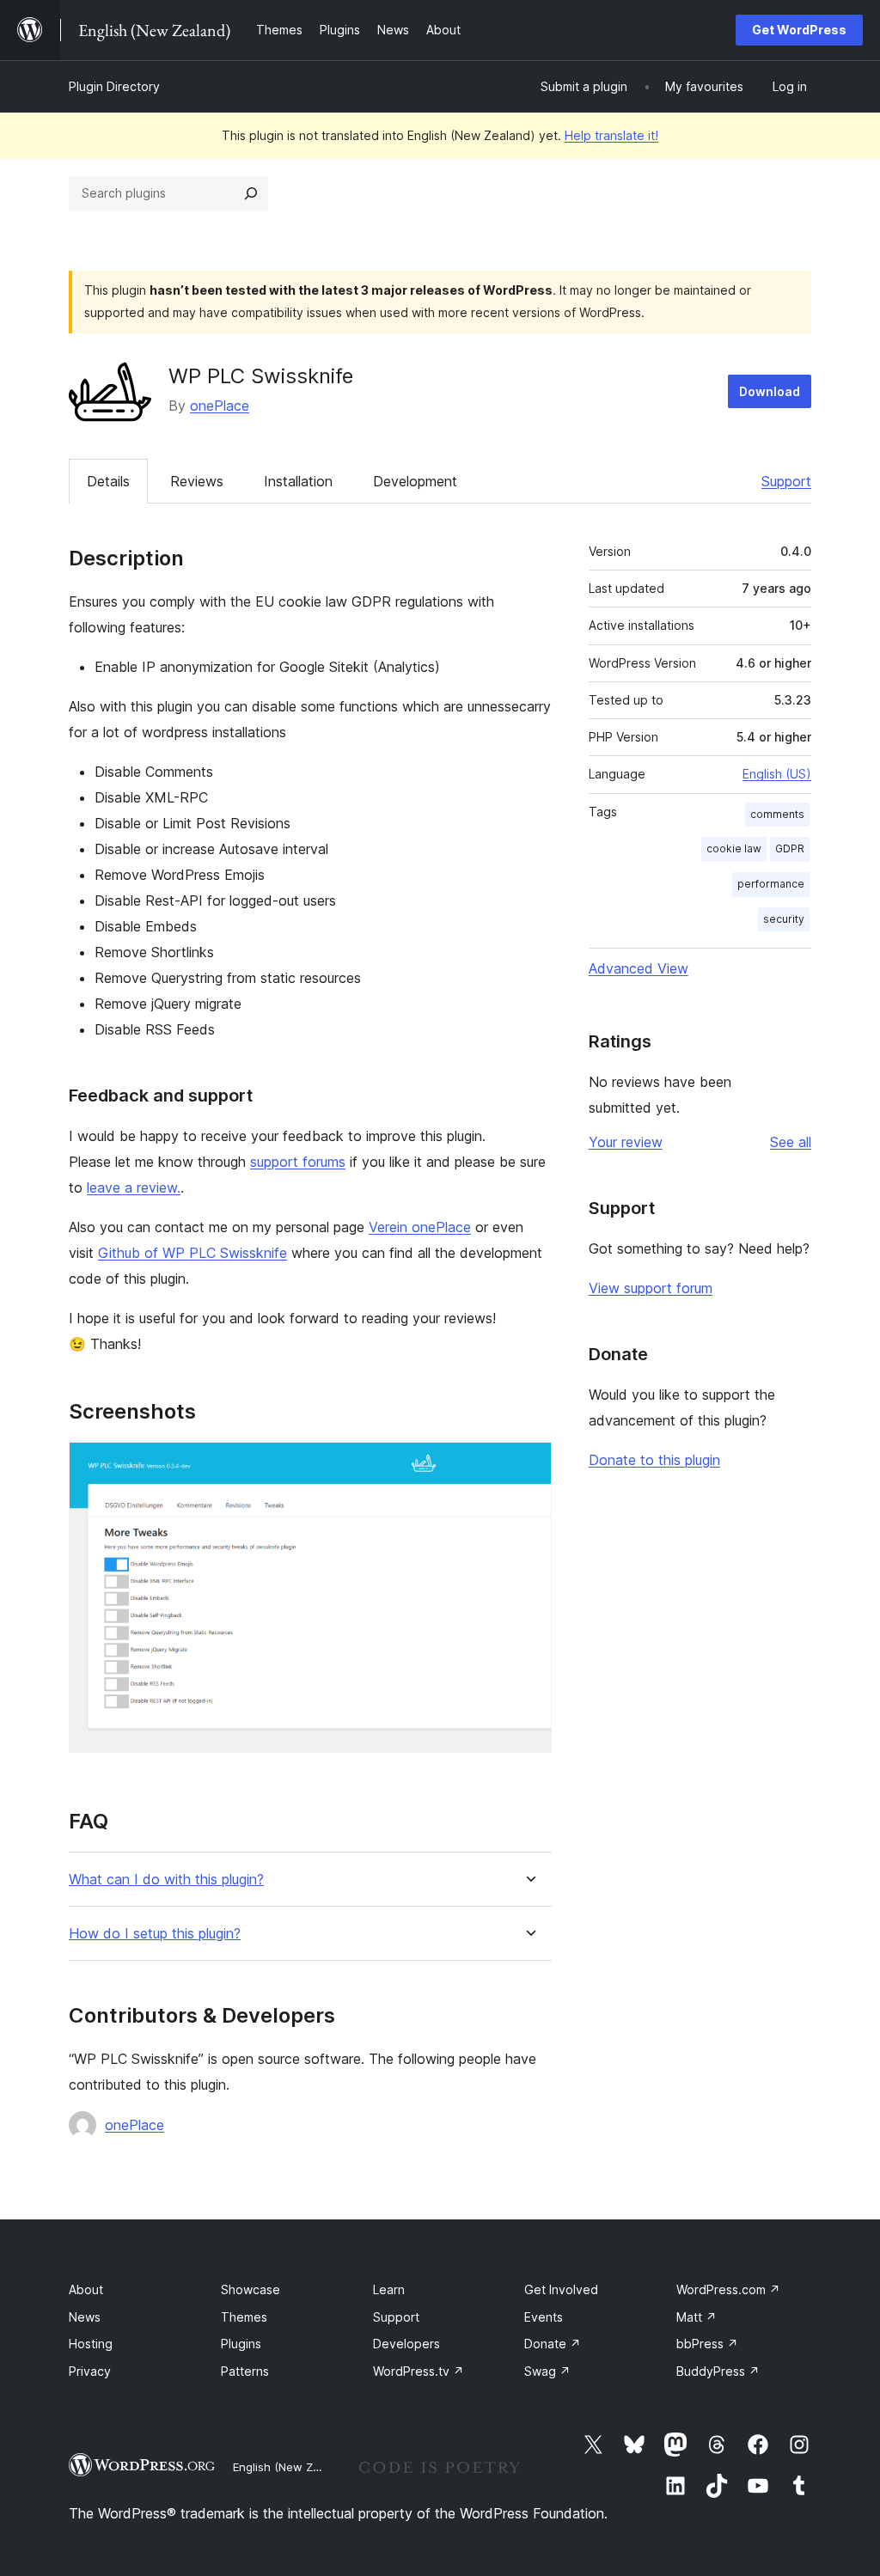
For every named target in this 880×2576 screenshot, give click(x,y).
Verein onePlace (420, 1227)
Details (108, 481)
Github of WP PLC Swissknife (192, 1253)
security (784, 919)
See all (791, 1142)
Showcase (251, 2289)
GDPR (790, 848)
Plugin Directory (114, 86)
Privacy (90, 2371)
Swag (547, 2371)
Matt (697, 2317)
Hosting (91, 2344)
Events (544, 2317)
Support (786, 481)
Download (770, 391)
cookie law (734, 848)
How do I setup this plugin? (155, 1934)
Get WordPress (799, 30)
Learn (389, 2289)
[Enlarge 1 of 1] (529, 1465)
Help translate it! (611, 135)
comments (777, 814)
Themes (244, 2317)
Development (415, 481)
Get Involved (561, 2289)
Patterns (245, 2371)
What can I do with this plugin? (166, 1880)
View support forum (651, 1288)
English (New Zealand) (293, 2467)
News (85, 2317)
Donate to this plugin (654, 1460)
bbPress (707, 2344)
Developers (406, 2344)
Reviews (197, 481)
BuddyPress (718, 2371)
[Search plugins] (251, 193)
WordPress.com (728, 2289)
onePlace (220, 406)
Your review (626, 1142)
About (86, 2289)
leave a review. (134, 1187)
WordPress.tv (419, 2371)
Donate (553, 2344)
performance (771, 884)
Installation (298, 481)
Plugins (241, 2344)
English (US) (777, 774)
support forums (298, 1162)
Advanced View (639, 968)
